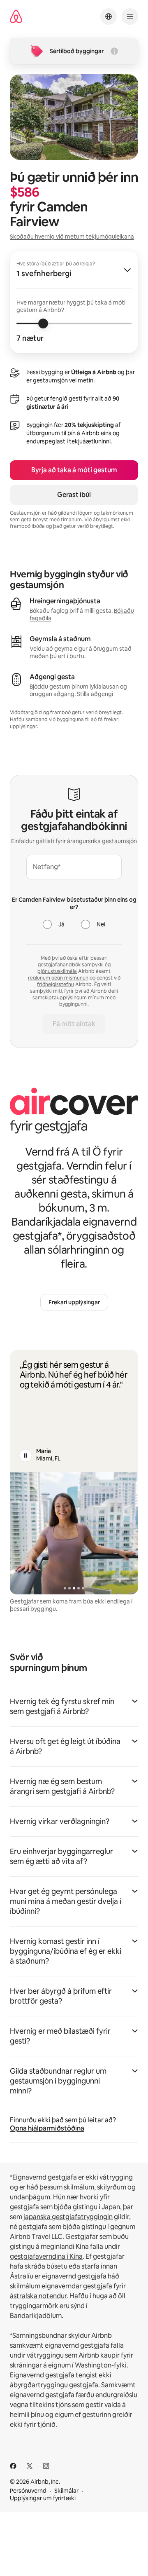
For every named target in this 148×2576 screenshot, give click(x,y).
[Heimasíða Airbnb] (16, 17)
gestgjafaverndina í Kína (46, 2256)
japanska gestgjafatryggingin (68, 2217)
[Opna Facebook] (13, 2466)
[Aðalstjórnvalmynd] (130, 16)
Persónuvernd (28, 2491)
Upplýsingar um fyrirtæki (43, 2498)
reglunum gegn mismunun (58, 978)
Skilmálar (66, 2491)
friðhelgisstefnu (55, 984)
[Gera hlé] (25, 1456)
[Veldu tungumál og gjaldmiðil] (109, 16)
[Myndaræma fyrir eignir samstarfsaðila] (74, 1533)
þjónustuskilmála (57, 971)
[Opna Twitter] (30, 2466)
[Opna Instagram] (46, 2466)
